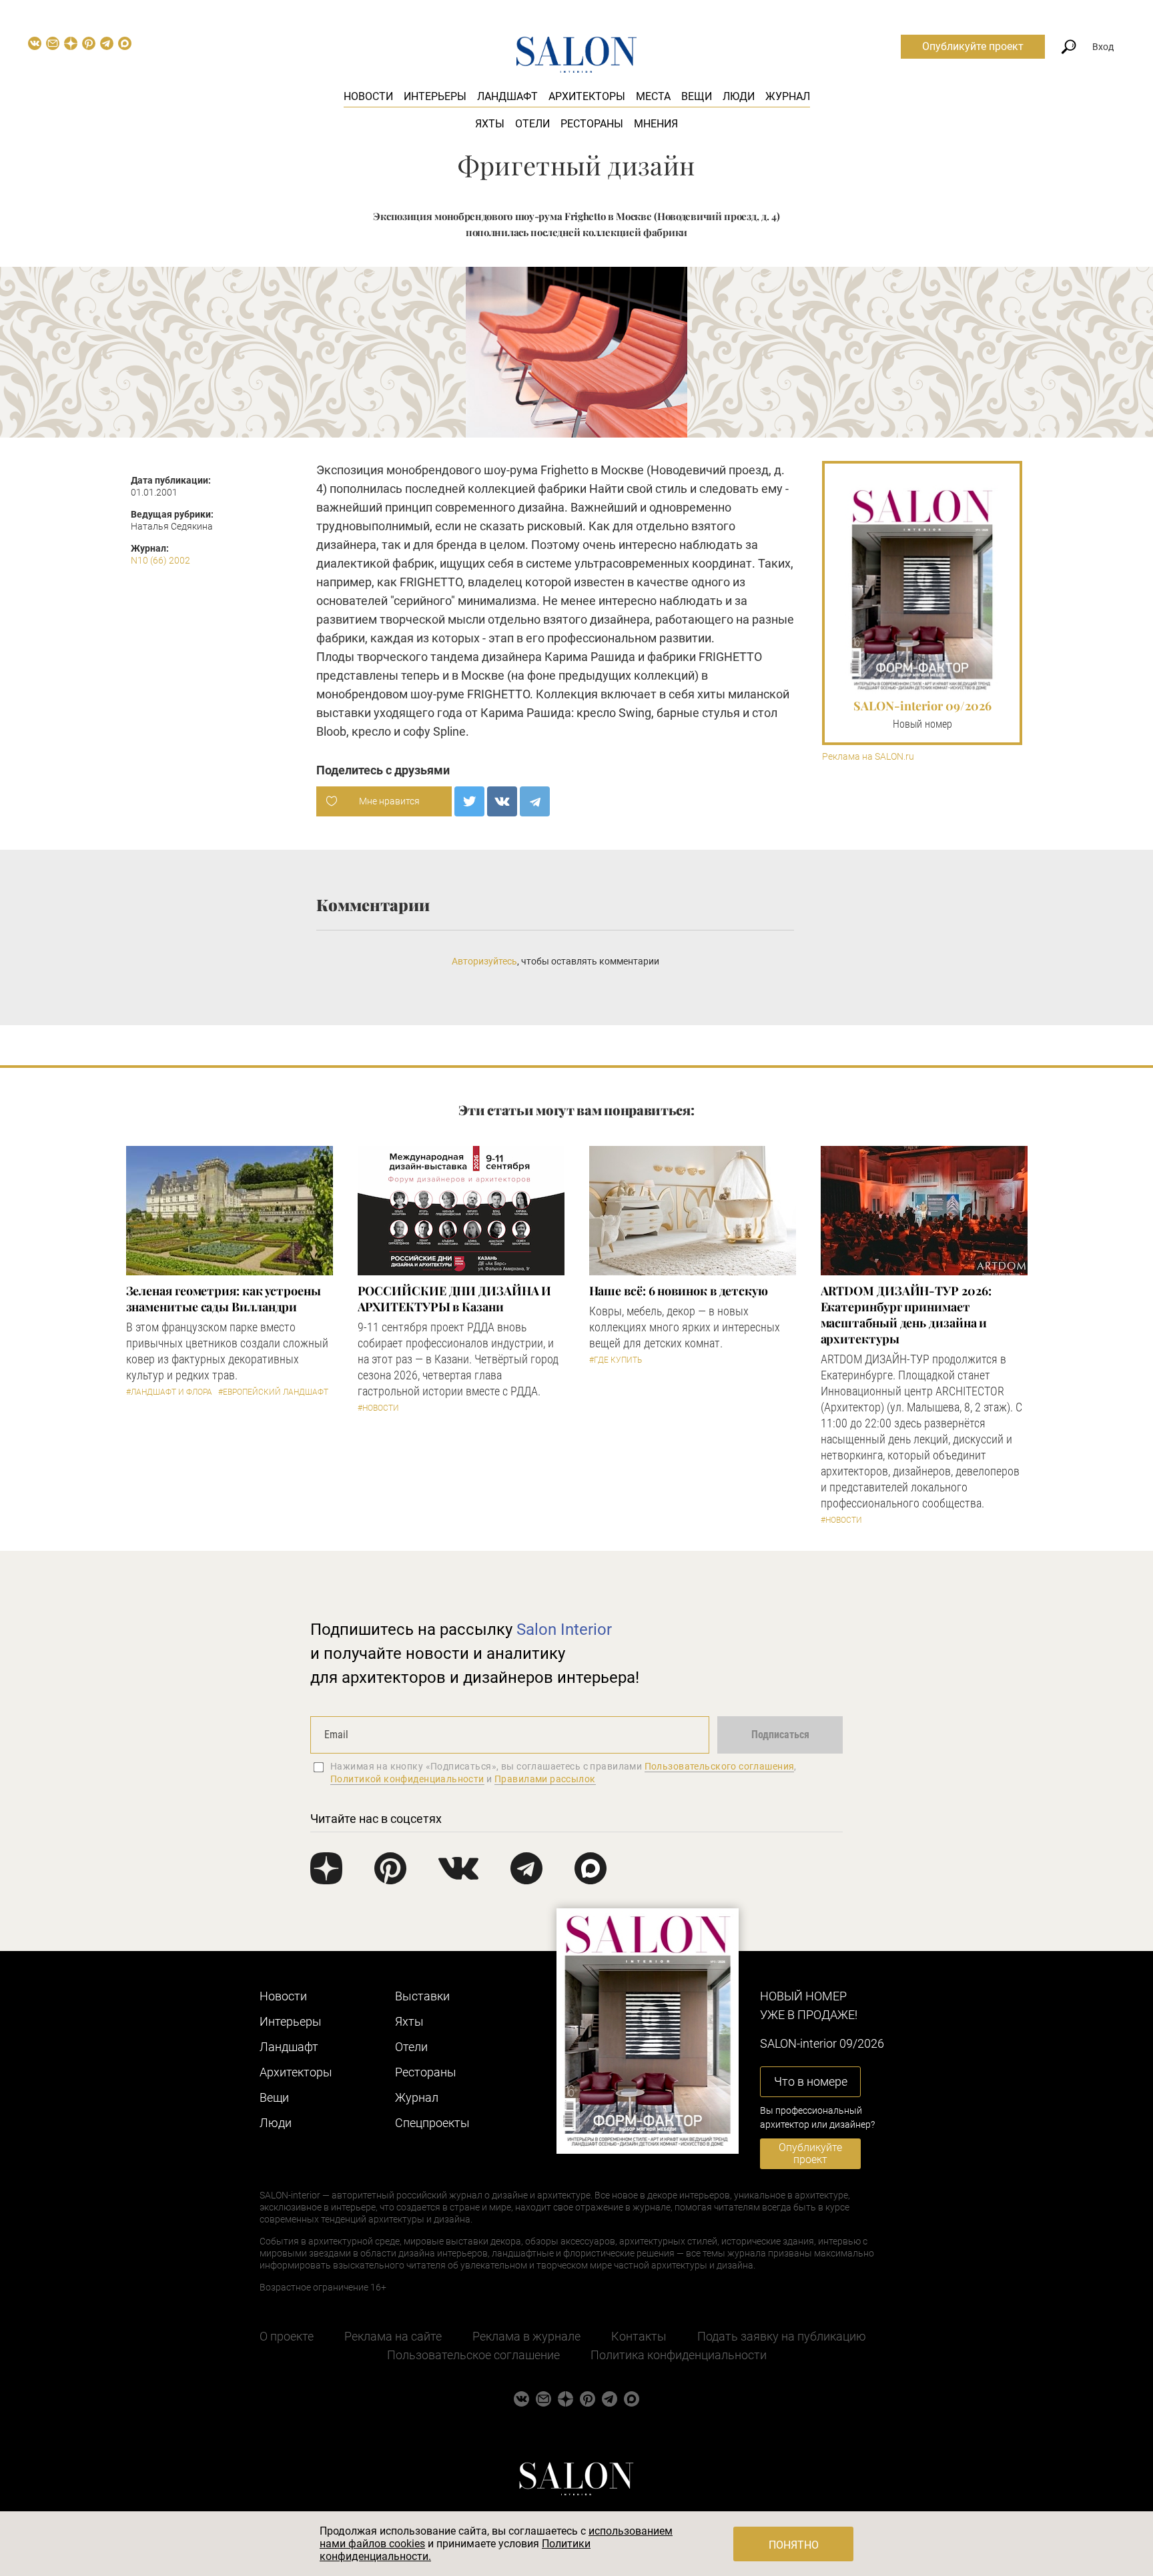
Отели (532, 124)
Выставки (422, 1996)
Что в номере (811, 2081)
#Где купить (616, 1360)
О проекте (287, 2336)
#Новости (378, 1408)
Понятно (794, 2545)
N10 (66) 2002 (160, 560)
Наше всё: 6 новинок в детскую (679, 1291)
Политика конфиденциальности (679, 2355)
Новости (368, 96)
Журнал (788, 96)
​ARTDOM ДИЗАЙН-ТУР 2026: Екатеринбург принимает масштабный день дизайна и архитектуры (906, 1315)
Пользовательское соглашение (473, 2355)
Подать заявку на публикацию (782, 2336)
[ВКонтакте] (502, 801)
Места (653, 96)
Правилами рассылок (545, 1779)
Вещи (697, 96)
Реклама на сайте (393, 2336)
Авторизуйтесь (484, 961)
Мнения (656, 124)
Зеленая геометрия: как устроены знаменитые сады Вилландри (224, 1299)
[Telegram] (535, 801)
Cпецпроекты (432, 2123)
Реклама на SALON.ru (868, 757)
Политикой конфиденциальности (407, 1779)
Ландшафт (507, 96)
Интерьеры (435, 96)
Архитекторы (587, 96)
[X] (469, 801)
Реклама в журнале (526, 2336)
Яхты (490, 124)
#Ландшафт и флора (169, 1392)
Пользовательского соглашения (720, 1766)
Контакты (639, 2336)
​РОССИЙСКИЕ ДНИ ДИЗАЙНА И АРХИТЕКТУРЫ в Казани (455, 1299)
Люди (739, 96)
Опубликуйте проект (973, 46)
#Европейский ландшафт (273, 1392)
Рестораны (592, 124)
